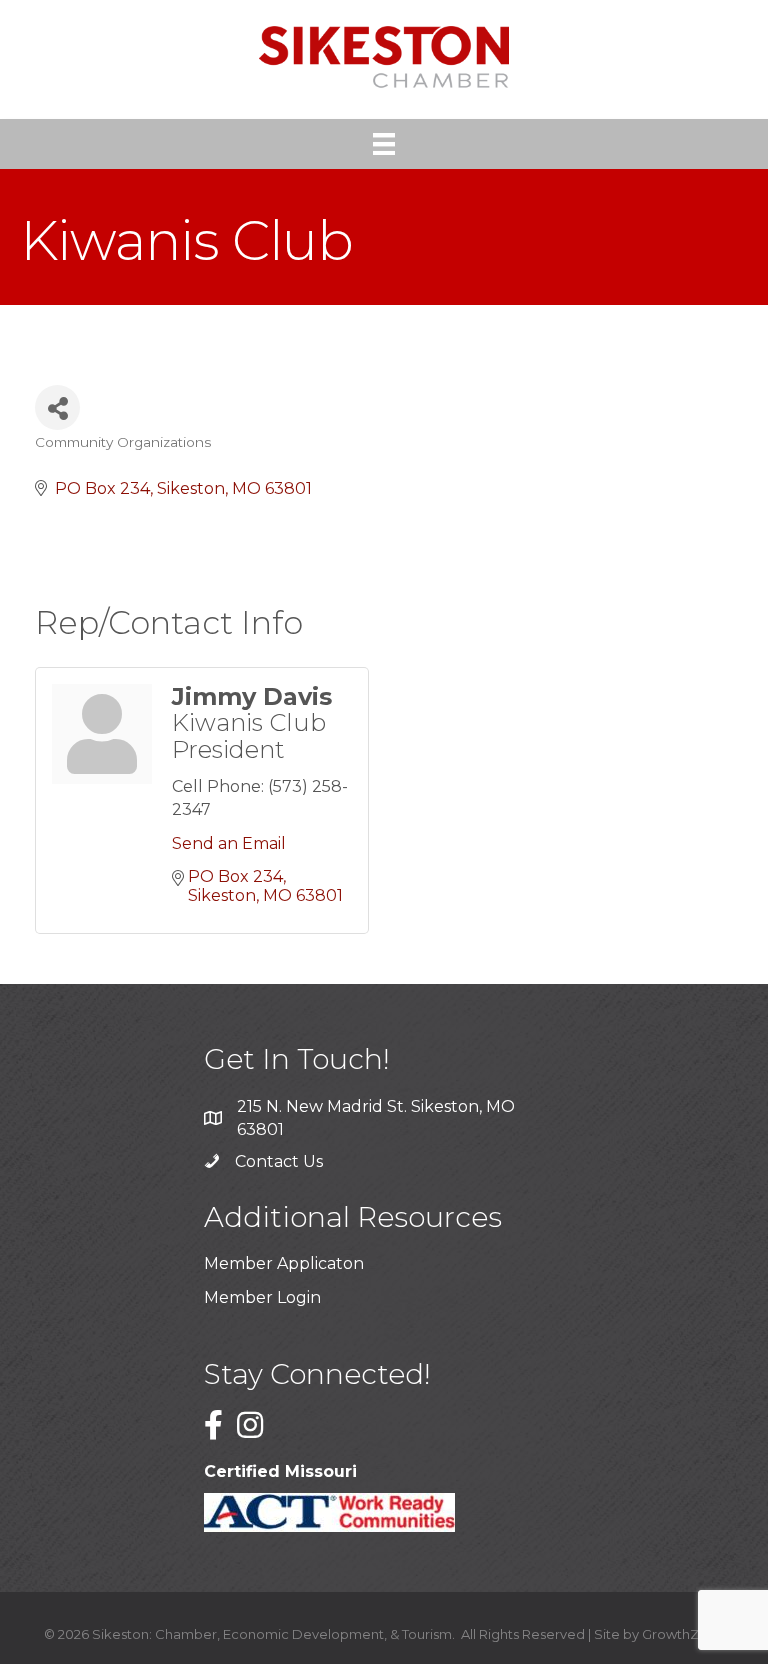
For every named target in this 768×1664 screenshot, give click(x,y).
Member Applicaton (284, 1263)
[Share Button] (57, 407)
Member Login (262, 1297)
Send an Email (229, 843)
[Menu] (384, 144)
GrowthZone (683, 1634)
